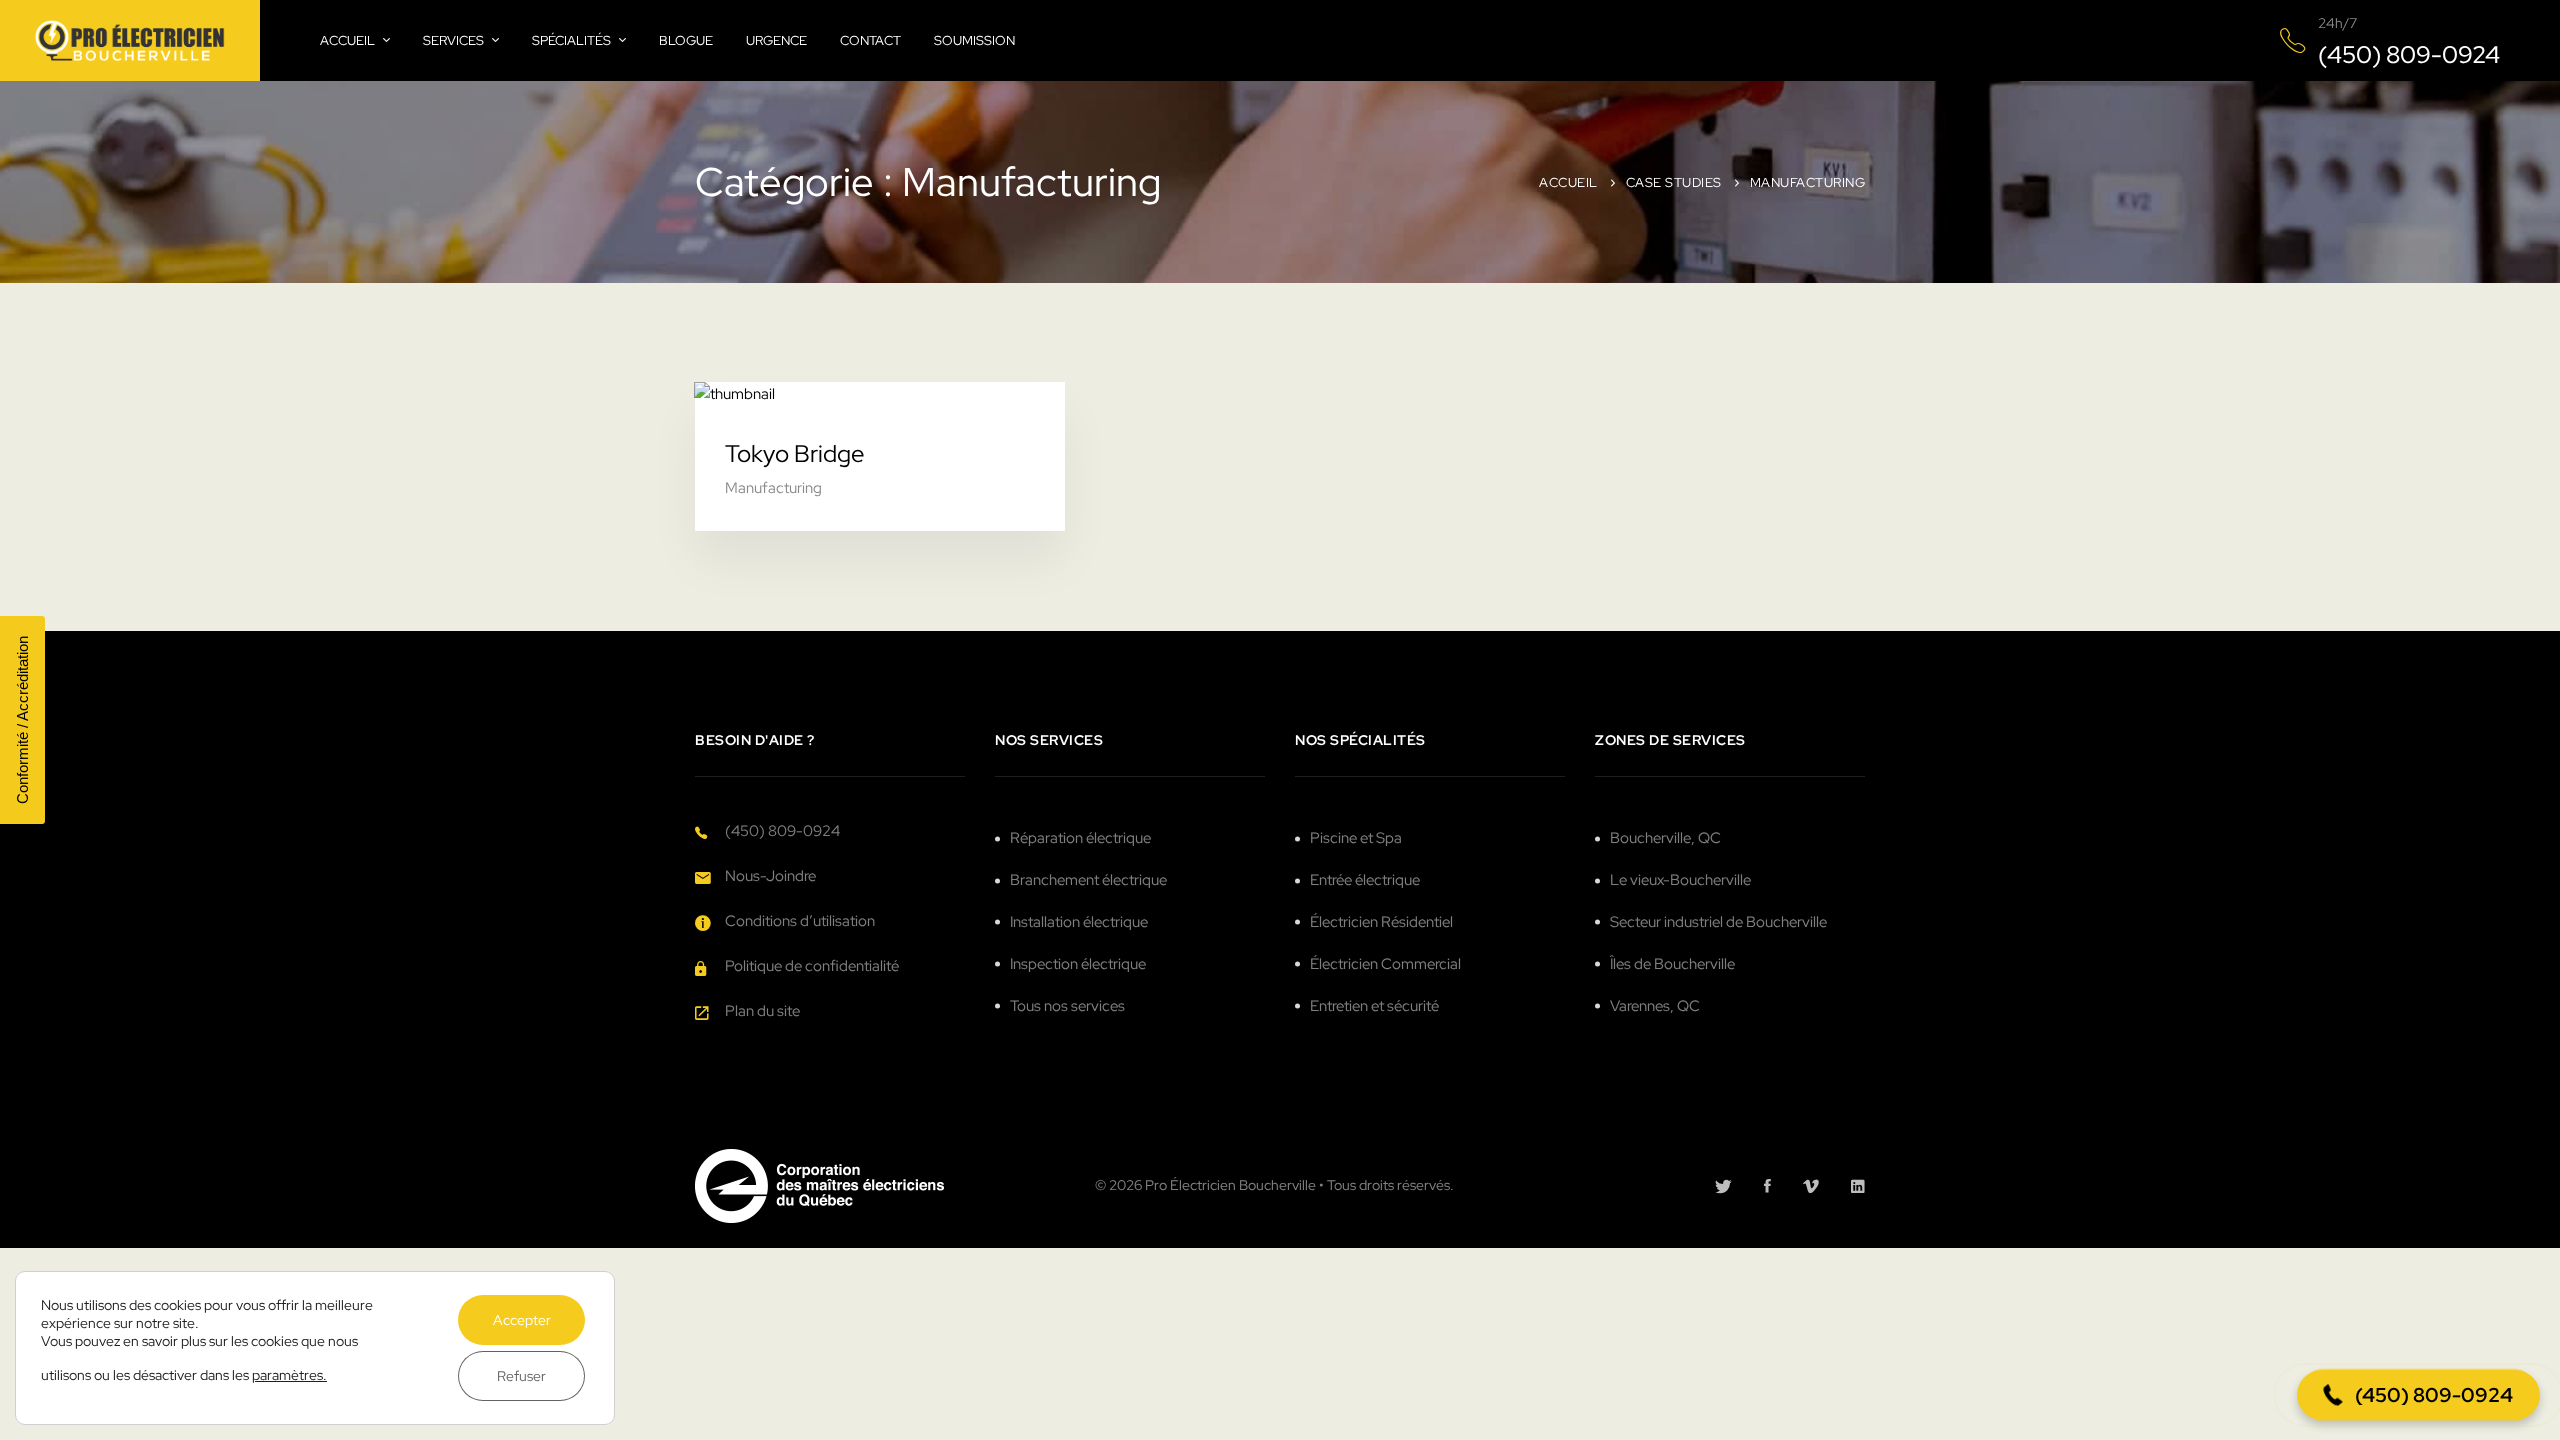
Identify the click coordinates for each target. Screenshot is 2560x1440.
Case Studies (1674, 182)
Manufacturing (773, 488)
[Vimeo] (1811, 1186)
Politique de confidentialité (812, 966)
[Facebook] (1767, 1186)
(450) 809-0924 (782, 831)
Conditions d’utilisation (800, 921)
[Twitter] (1723, 1186)
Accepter (522, 1320)
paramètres (287, 1375)
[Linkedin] (1858, 1186)
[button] (2418, 1395)
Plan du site (762, 1011)
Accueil (1568, 182)
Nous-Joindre (770, 876)
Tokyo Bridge (795, 453)
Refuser (521, 1376)
